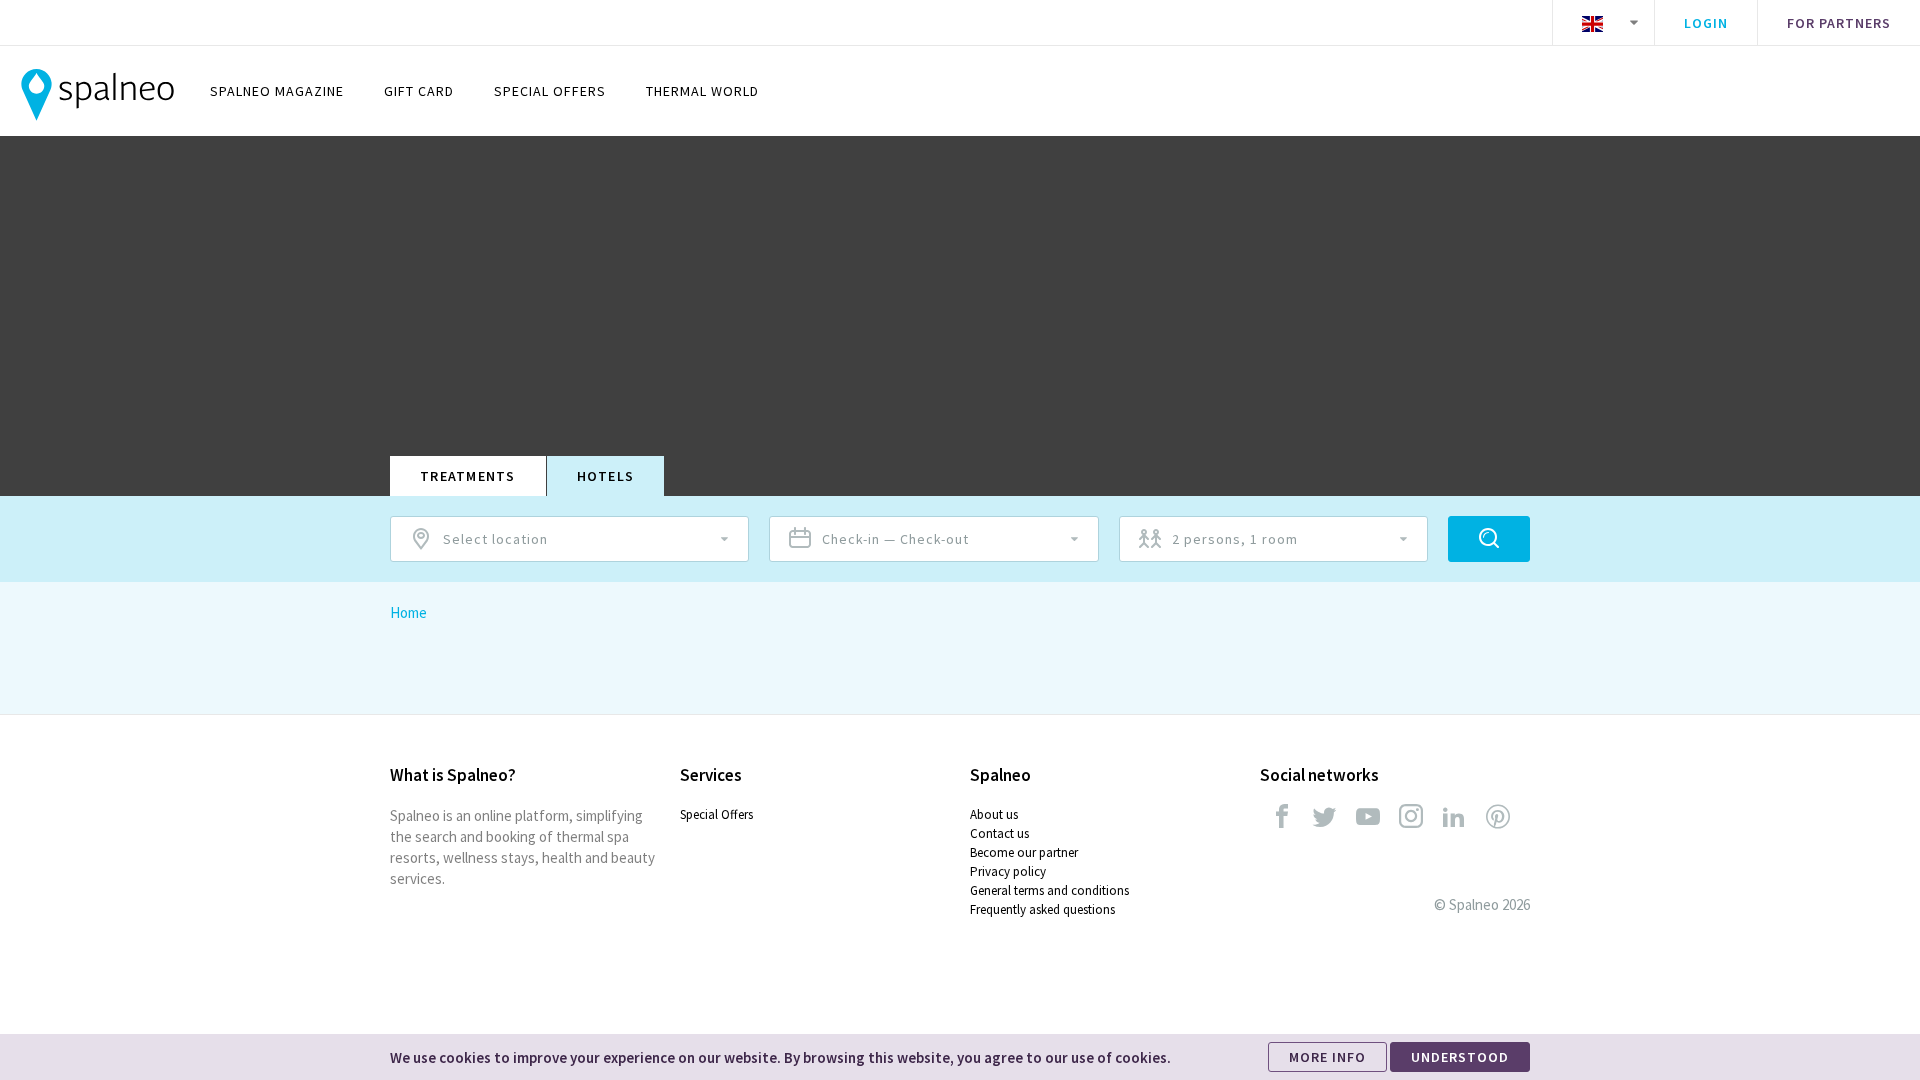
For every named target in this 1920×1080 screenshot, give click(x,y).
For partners (1839, 23)
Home (408, 612)
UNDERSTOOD (1460, 1057)
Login (1706, 23)
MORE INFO (1327, 1057)
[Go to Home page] (97, 91)
